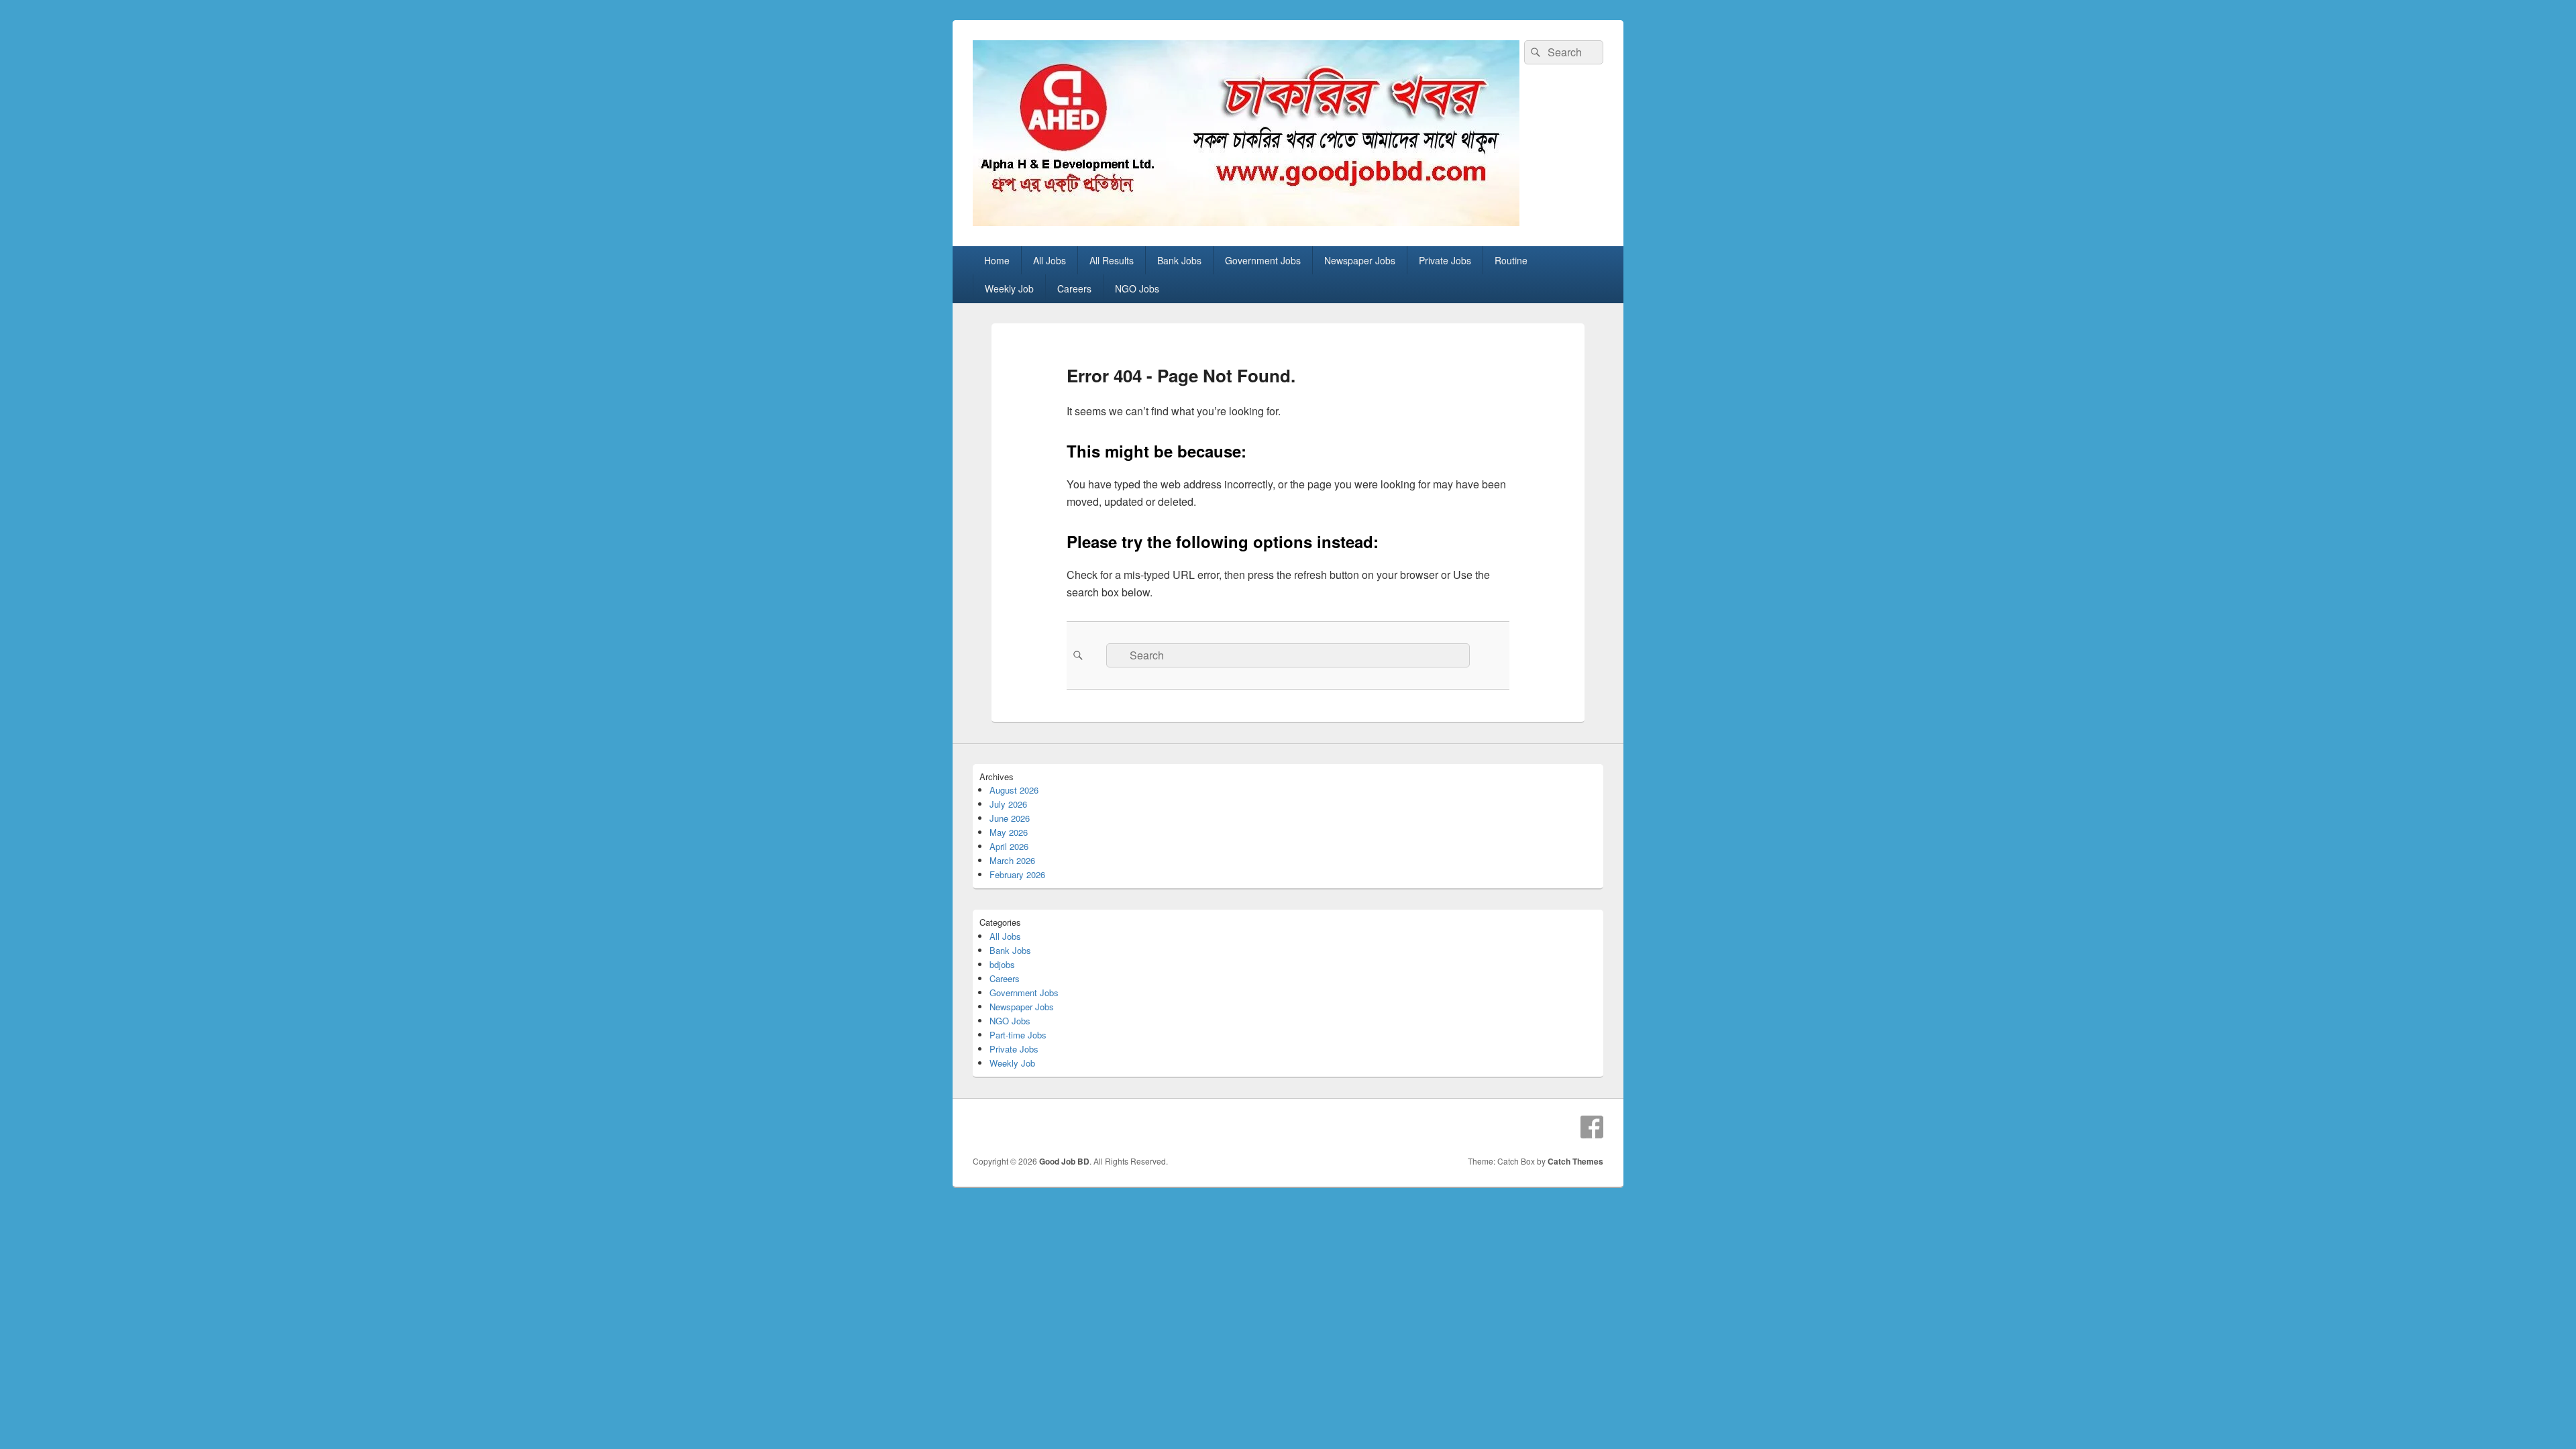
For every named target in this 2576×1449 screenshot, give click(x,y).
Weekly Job (1009, 288)
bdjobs (1002, 964)
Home (997, 260)
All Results (1112, 260)
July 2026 (1008, 804)
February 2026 (1017, 874)
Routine (1511, 260)
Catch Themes (1575, 1161)
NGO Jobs (1137, 288)
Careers (1074, 288)
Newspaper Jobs (1360, 260)
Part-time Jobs (1018, 1035)
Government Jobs (1263, 260)
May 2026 (1009, 832)
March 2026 (1012, 860)
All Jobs (1050, 260)
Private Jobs (1445, 260)
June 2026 (1010, 818)
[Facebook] (1592, 1127)
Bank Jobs (1179, 260)
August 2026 (1014, 790)
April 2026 (1009, 846)
